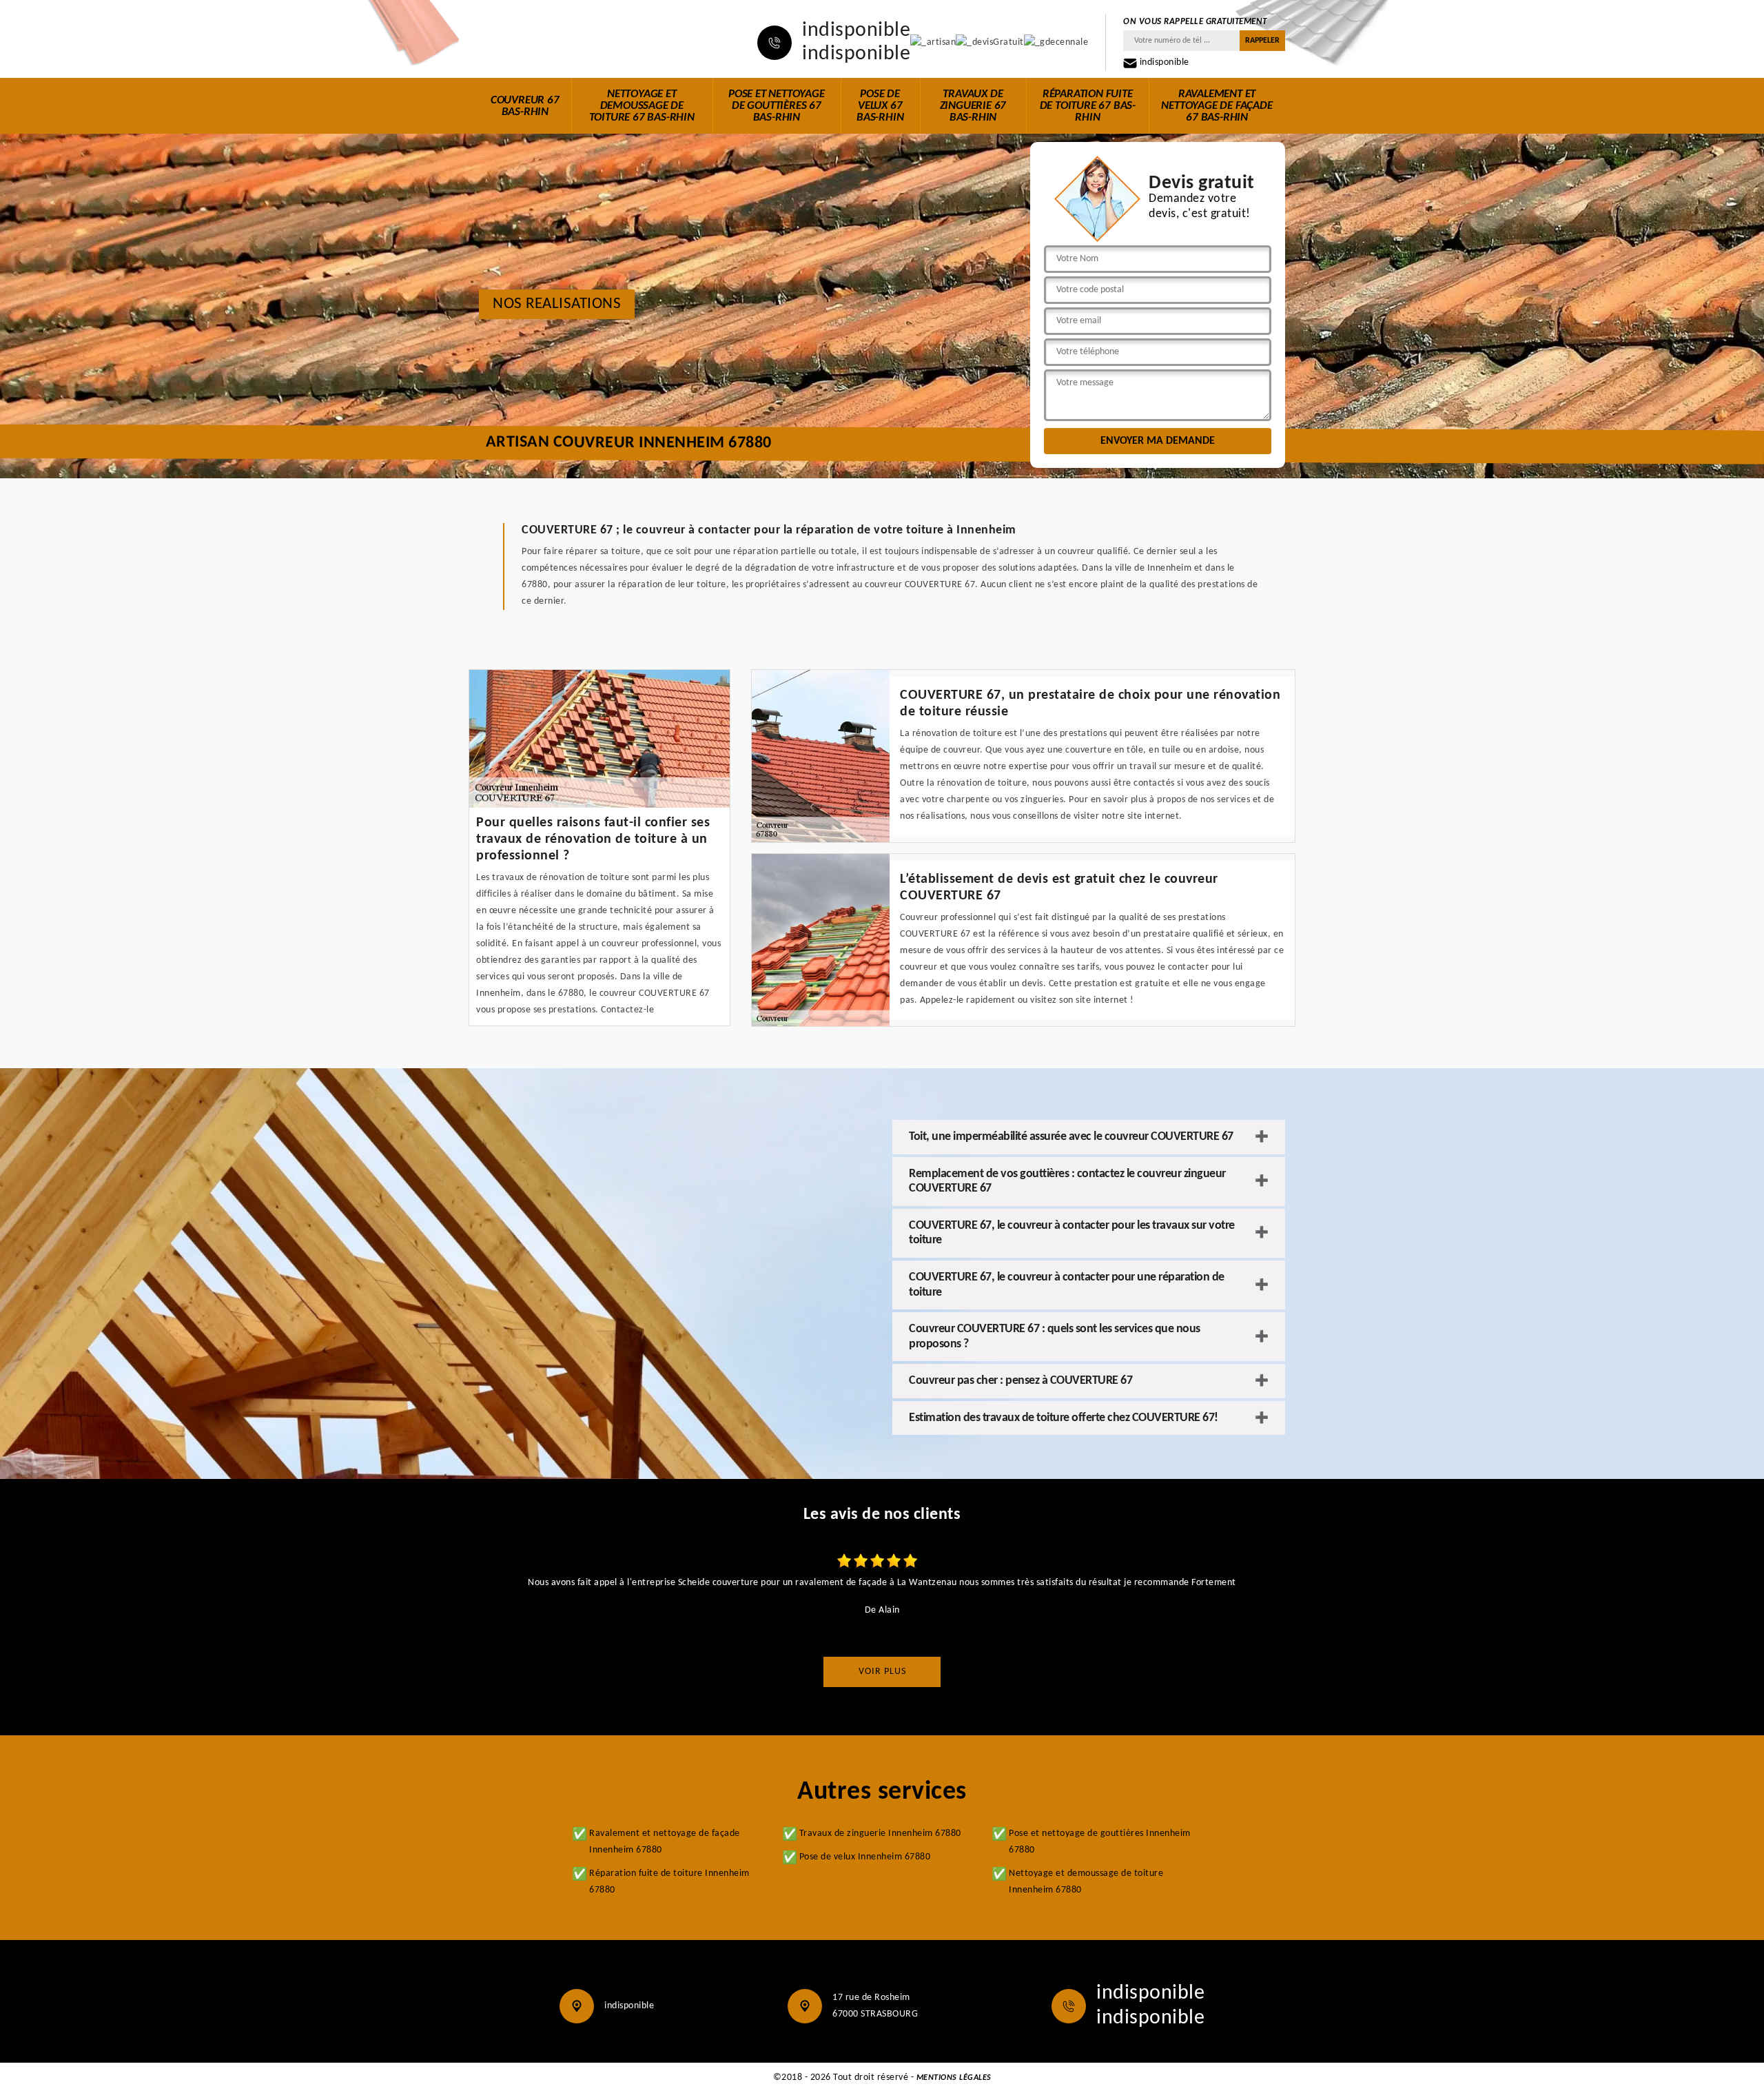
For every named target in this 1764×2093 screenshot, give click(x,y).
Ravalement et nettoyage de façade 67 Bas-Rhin (1217, 106)
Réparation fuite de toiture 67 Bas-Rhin (1088, 106)
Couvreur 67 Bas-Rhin (525, 106)
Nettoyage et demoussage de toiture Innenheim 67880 (1086, 1882)
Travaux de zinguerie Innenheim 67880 (880, 1834)
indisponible (856, 31)
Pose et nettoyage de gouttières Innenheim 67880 (1100, 1842)
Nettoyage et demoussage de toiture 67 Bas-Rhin (642, 106)
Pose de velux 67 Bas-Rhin (880, 106)
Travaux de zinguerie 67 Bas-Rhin (973, 106)
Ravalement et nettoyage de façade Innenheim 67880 (665, 1842)
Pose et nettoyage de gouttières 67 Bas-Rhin (777, 106)
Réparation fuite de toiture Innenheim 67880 (669, 1882)
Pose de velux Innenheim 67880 (865, 1857)
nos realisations (557, 304)
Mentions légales (954, 2078)
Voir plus (882, 1672)
